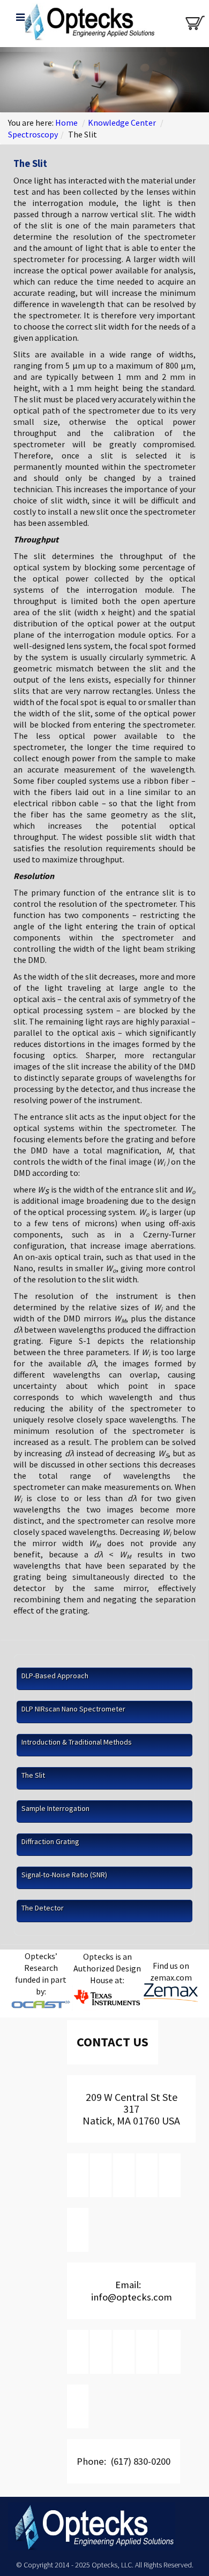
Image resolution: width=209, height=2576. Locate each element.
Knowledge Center (122, 123)
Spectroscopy (33, 134)
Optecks (87, 25)
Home (66, 123)
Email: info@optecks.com (132, 2291)
